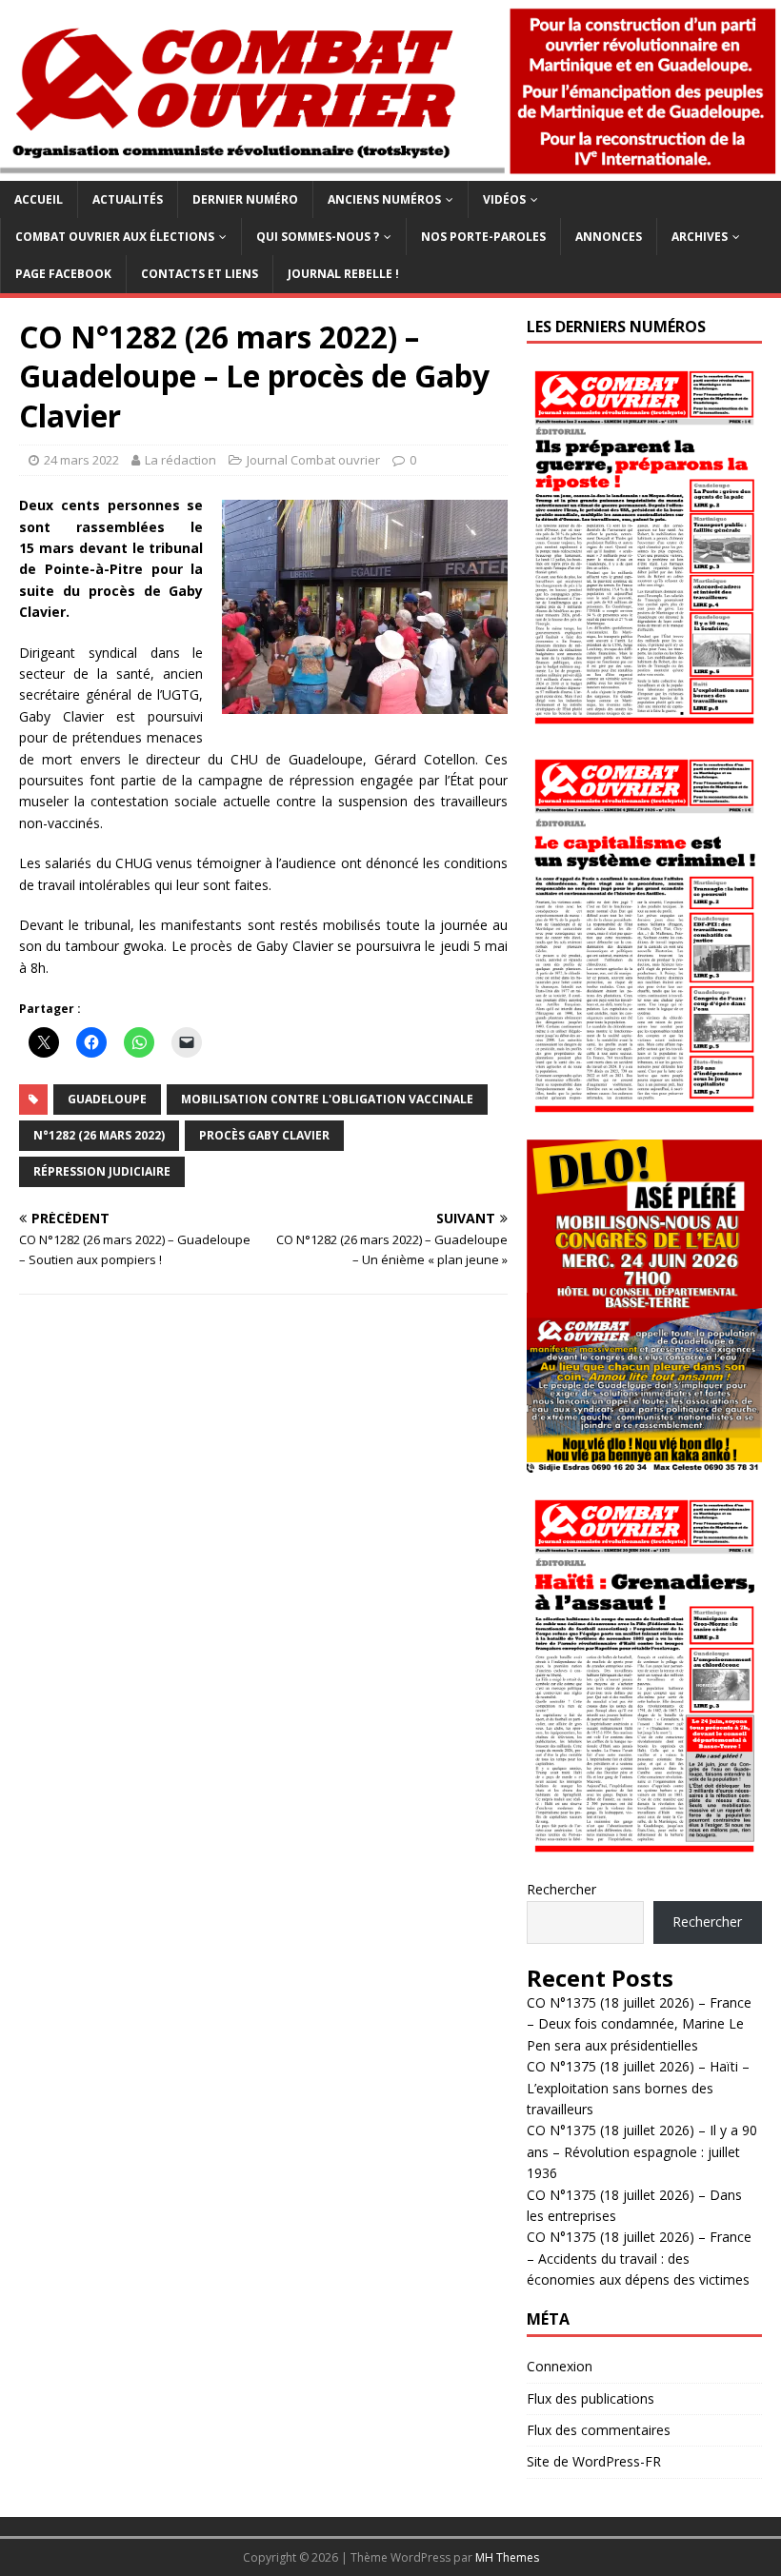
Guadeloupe (107, 1099)
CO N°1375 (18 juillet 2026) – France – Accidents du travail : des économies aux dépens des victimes (639, 2258)
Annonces (609, 237)
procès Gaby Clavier (264, 1135)
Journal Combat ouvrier (313, 460)
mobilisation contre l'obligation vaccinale (327, 1099)
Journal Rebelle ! (343, 274)
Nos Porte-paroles (483, 237)
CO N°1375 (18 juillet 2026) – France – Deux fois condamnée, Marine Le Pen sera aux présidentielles (639, 2024)
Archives (700, 237)
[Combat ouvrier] (390, 170)
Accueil (39, 199)
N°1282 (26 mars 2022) (99, 1135)
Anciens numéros (384, 199)
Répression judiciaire (102, 1171)
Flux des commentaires (599, 2430)
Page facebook (63, 274)
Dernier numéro (245, 199)
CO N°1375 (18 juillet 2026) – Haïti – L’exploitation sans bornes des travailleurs (638, 2088)
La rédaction (180, 460)
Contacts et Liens (200, 274)
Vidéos (504, 199)
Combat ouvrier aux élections (115, 237)
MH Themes (507, 2557)
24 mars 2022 (81, 460)
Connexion (560, 2366)
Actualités (128, 199)
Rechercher (561, 1889)
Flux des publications (591, 2398)
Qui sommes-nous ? (318, 237)
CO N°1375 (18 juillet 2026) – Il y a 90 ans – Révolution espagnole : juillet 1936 (642, 2151)
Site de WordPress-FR (594, 2461)
